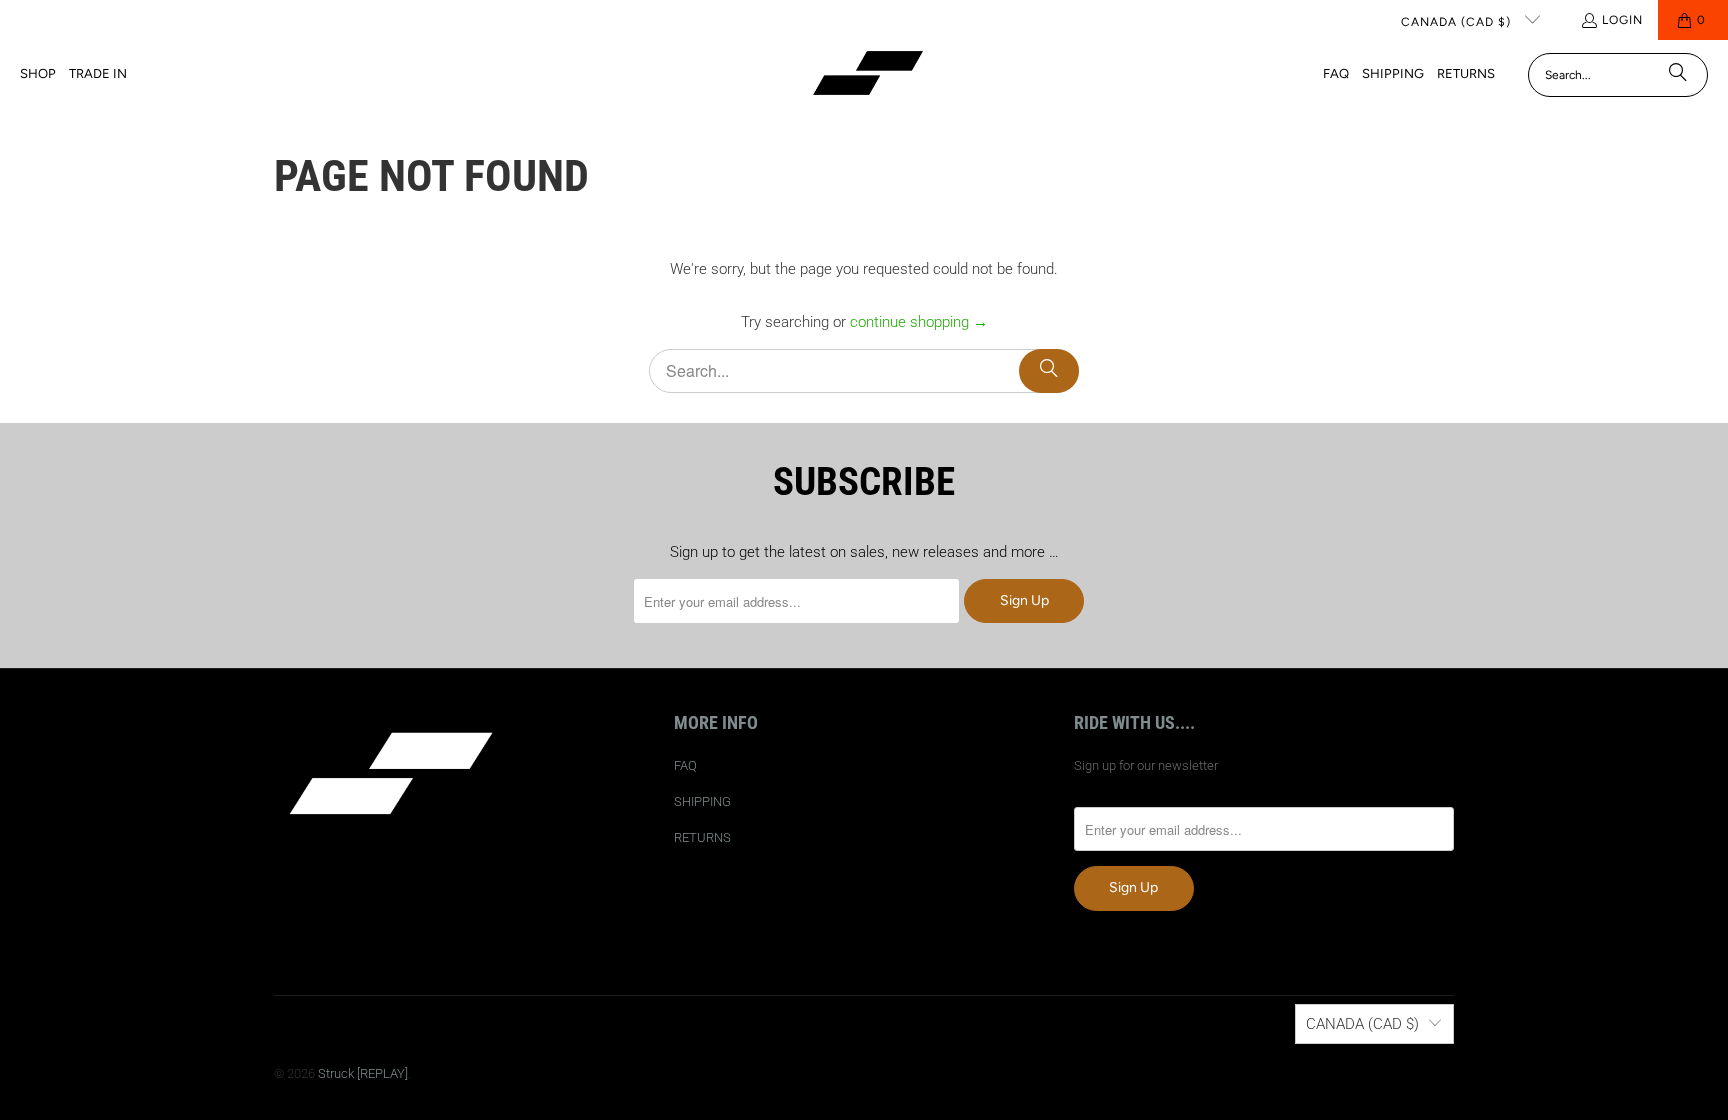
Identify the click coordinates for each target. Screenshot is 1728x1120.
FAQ (685, 765)
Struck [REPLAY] (363, 1073)
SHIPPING (702, 801)
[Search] (1678, 75)
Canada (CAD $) (1458, 22)
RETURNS (702, 837)
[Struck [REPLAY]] (868, 74)
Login (1622, 20)
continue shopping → (919, 322)
